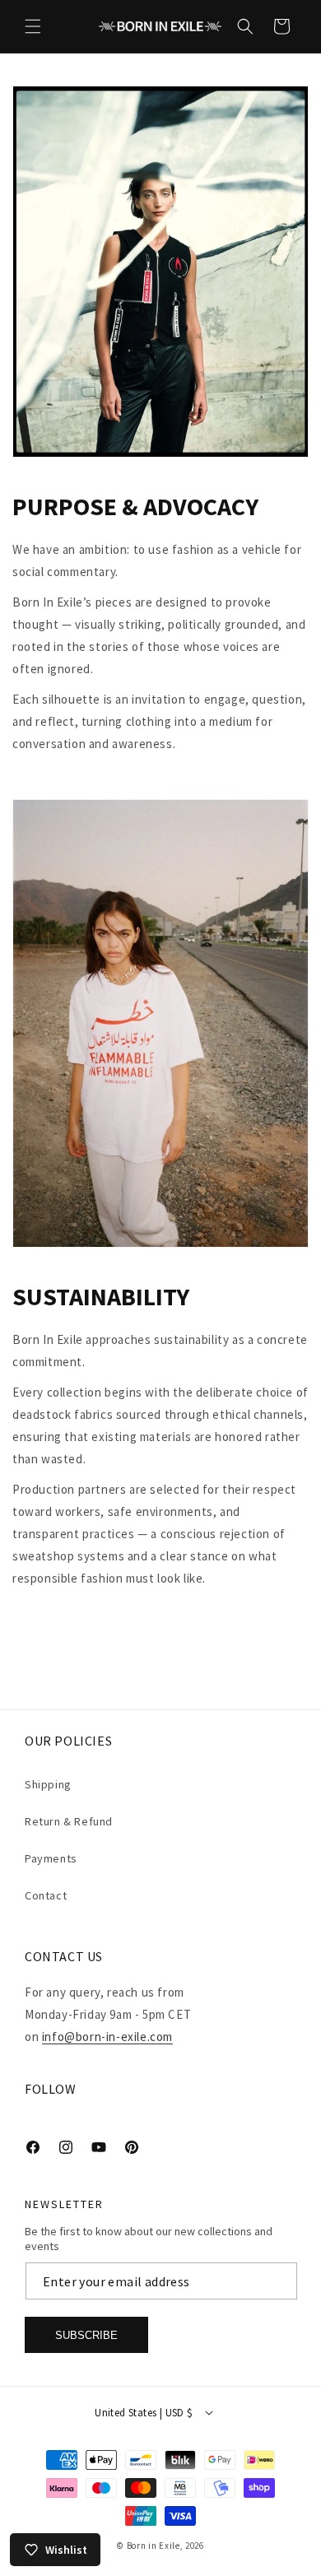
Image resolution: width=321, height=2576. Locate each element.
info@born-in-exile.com (107, 2037)
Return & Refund (69, 1821)
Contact (46, 1895)
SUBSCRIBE (86, 2335)
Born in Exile (154, 2546)
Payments (51, 1858)
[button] (33, 26)
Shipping (48, 1784)
